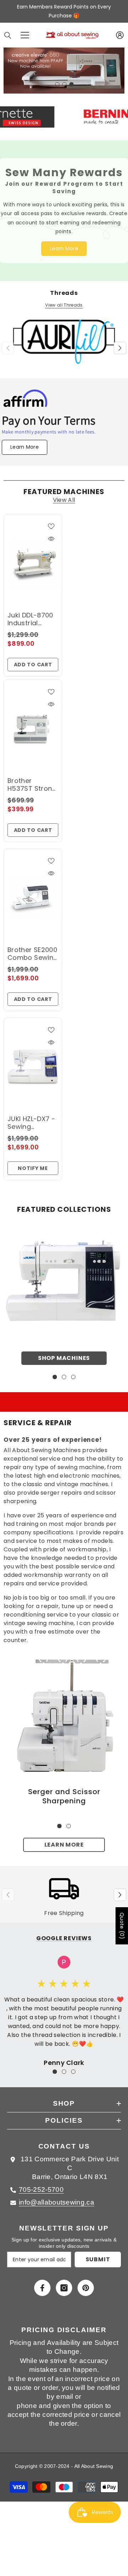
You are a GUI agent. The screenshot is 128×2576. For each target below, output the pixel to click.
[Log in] (120, 35)
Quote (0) (122, 1926)
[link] (64, 1713)
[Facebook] (42, 2285)
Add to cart (33, 661)
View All (64, 497)
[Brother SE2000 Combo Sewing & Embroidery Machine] (33, 895)
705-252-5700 (41, 2187)
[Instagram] (64, 2285)
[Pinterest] (86, 2285)
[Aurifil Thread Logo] (64, 343)
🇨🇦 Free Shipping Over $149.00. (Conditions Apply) (64, 11)
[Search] (8, 35)
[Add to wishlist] (51, 523)
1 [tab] (57, 82)
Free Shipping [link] (64, 1910)
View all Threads (64, 302)
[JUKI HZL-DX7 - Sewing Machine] (33, 1064)
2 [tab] (64, 82)
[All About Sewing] (64, 1277)
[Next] (120, 345)
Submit (98, 2256)
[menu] (25, 35)
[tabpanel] (64, 69)
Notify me (33, 1165)
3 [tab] (71, 82)
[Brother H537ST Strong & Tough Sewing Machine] (33, 726)
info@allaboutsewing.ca (57, 2199)
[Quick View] (51, 536)
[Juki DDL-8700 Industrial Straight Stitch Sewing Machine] (33, 560)
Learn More (64, 1842)
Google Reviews (64, 1935)
